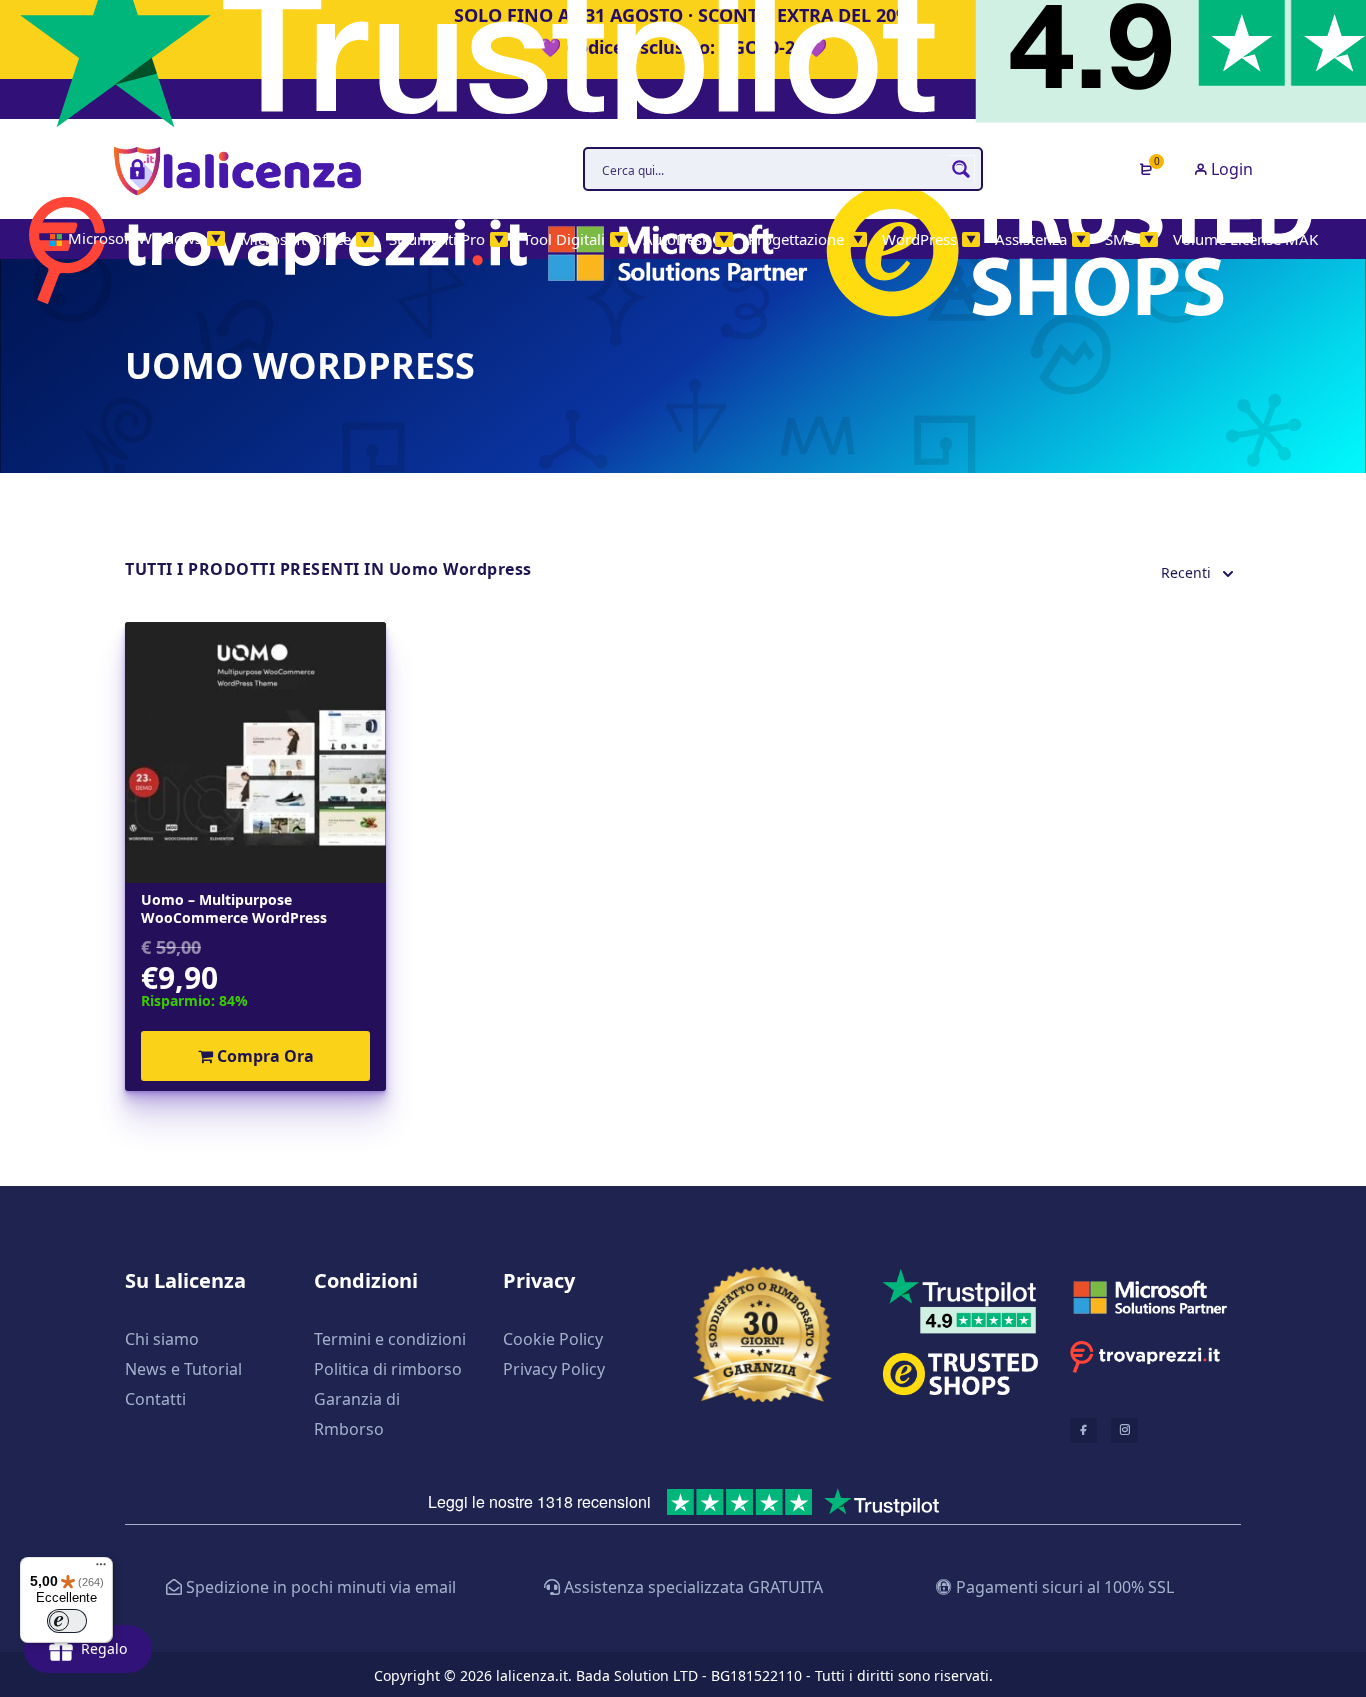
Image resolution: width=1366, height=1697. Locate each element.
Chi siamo (162, 1339)
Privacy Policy (554, 1369)
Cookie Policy (553, 1339)
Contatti (155, 1399)
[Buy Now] (1094, 1587)
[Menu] (101, 1569)
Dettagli (255, 753)
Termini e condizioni (390, 1339)
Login (1230, 169)
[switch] (67, 1621)
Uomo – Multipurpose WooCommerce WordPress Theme (234, 909)
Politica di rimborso (388, 1369)
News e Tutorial (183, 1369)
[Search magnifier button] (961, 169)
